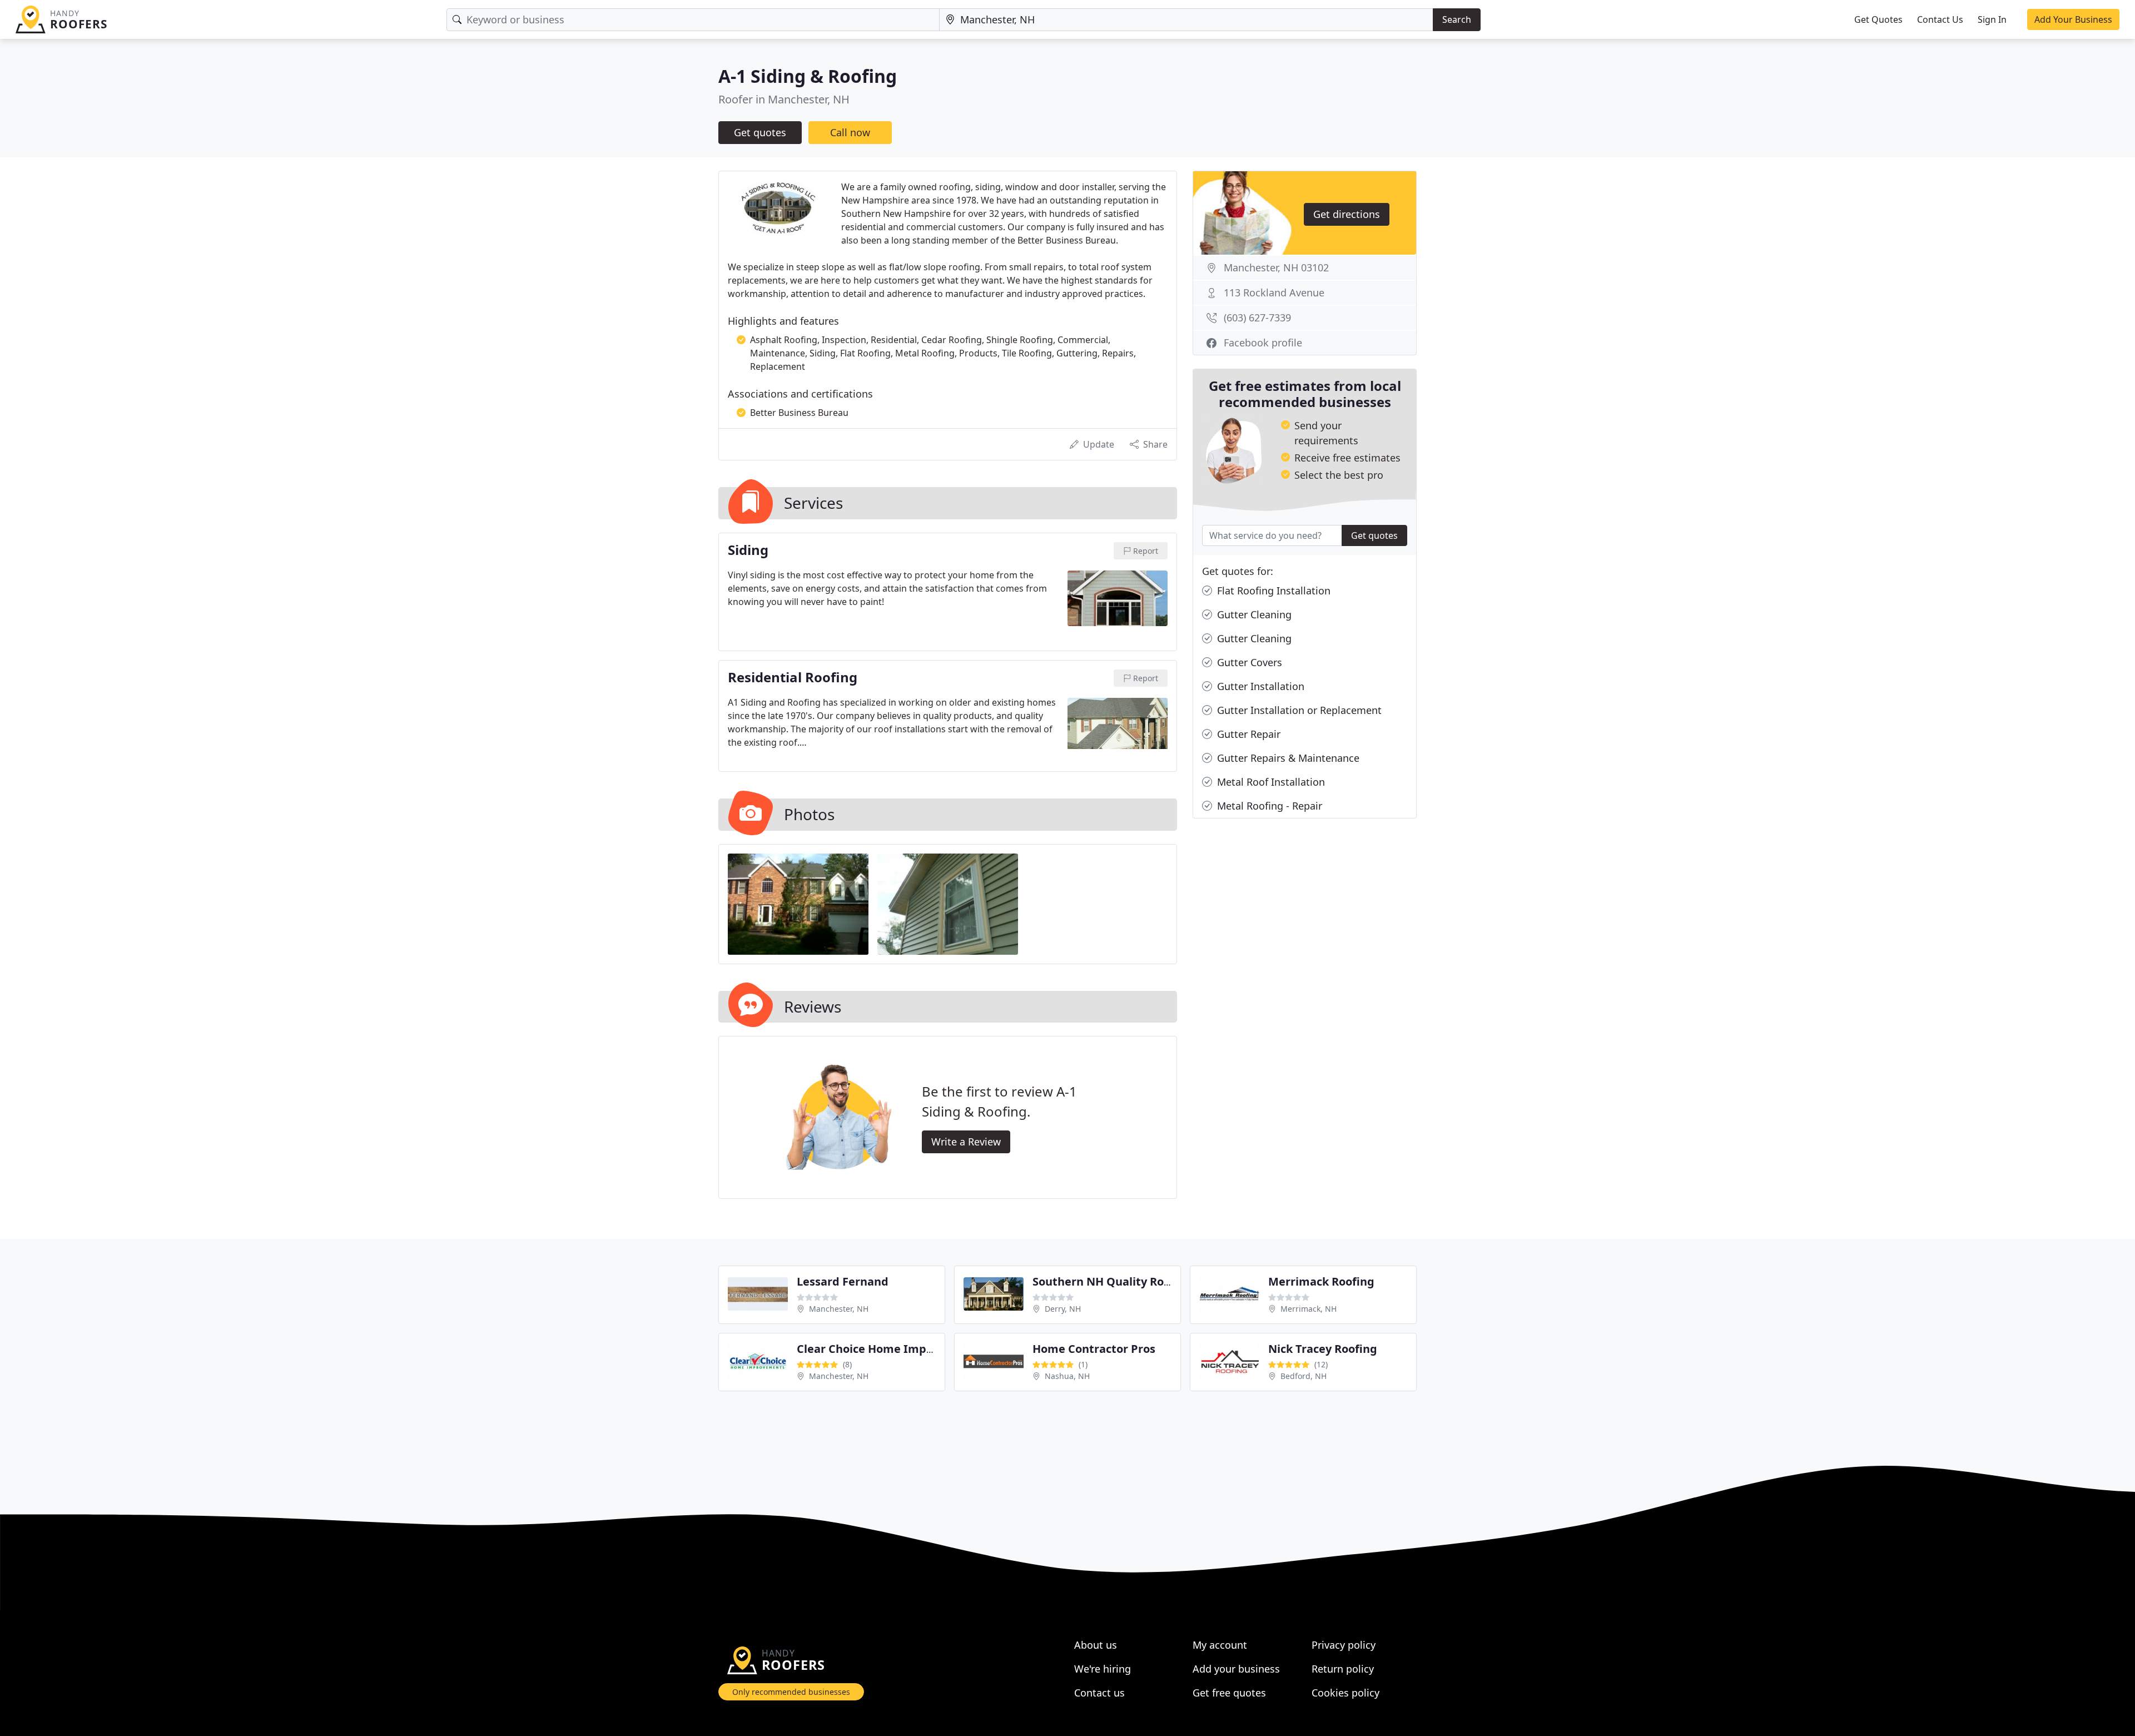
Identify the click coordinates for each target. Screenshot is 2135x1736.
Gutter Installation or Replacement (1298, 710)
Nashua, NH (1067, 1376)
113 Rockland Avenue (1274, 292)
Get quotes (760, 132)
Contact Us (1940, 19)
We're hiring (1103, 1669)
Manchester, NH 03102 (1276, 267)
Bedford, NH (1304, 1376)
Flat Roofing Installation (1272, 591)
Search (1457, 19)
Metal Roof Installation (1270, 782)
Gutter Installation (1259, 686)
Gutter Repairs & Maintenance (1287, 758)
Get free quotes (1229, 1693)
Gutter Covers (1248, 662)
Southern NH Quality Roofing (1113, 1281)
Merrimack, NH (1309, 1309)
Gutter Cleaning (1253, 614)
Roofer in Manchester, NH (784, 99)
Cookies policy (1345, 1693)
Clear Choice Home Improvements (892, 1349)
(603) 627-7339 (1257, 318)
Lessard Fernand (843, 1281)
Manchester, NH (839, 1309)
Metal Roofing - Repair (1268, 806)
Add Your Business (2073, 19)
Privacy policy (1344, 1645)
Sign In (1992, 19)
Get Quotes (1878, 19)
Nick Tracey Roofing (1323, 1349)
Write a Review (966, 1142)
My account (1220, 1645)
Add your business (1236, 1669)
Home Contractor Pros (1094, 1349)
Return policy (1343, 1669)
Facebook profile (1263, 343)
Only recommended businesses (791, 1692)
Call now (850, 132)
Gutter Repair (1247, 734)
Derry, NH (1063, 1309)
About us (1096, 1645)
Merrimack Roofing (1321, 1281)
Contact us (1099, 1693)
